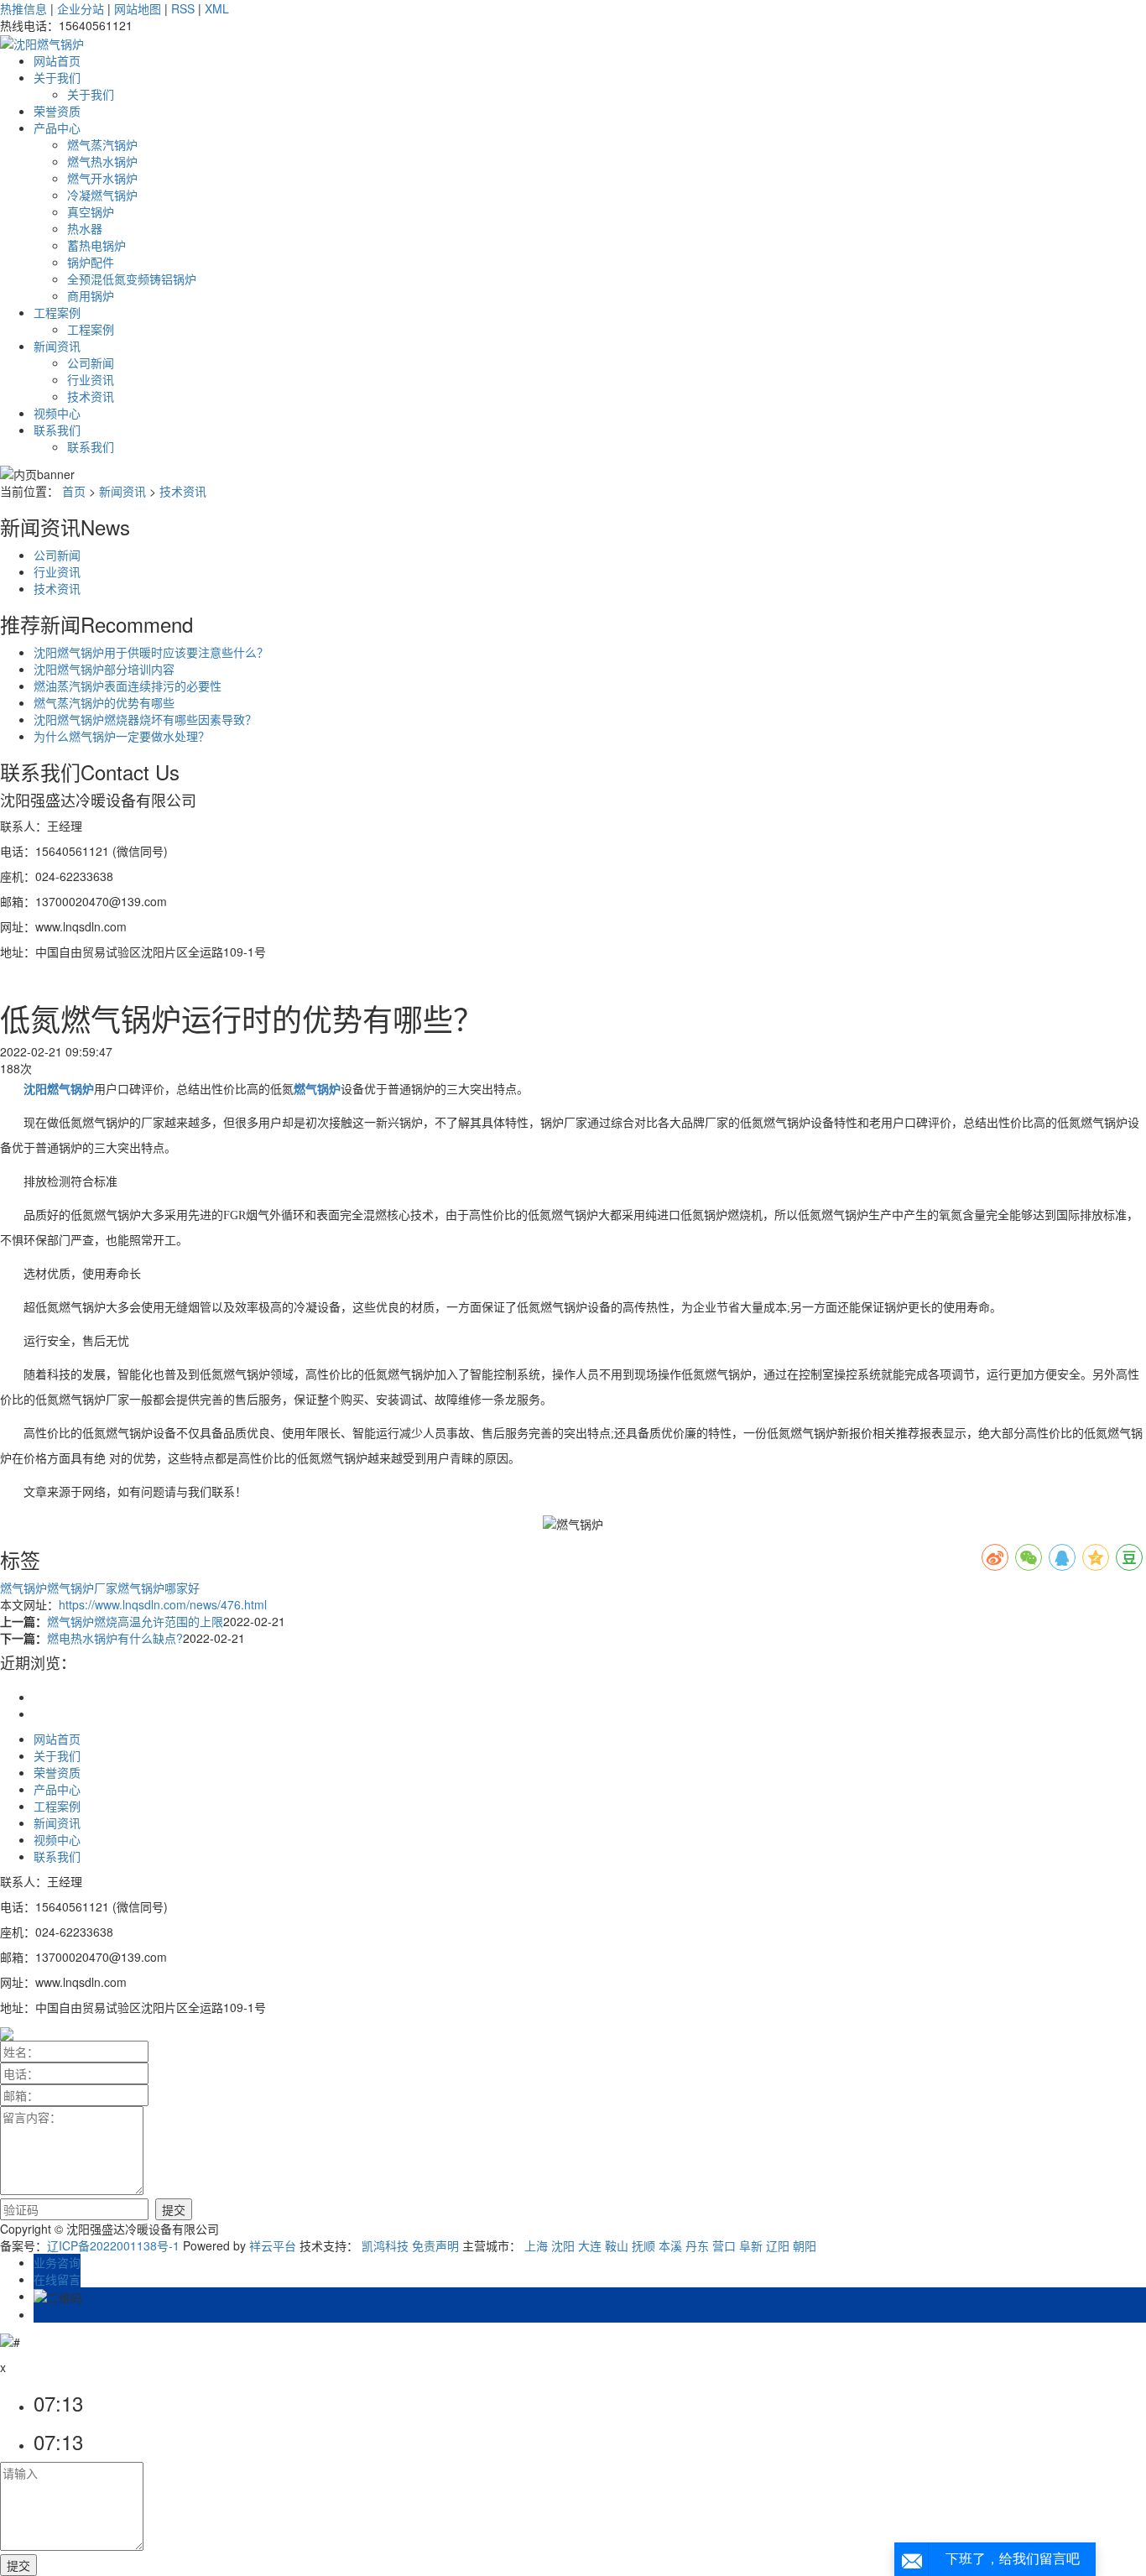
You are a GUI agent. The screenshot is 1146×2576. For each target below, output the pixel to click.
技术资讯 (91, 396)
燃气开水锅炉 (102, 178)
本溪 (670, 2245)
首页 (74, 491)
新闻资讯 (57, 346)
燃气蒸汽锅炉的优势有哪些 (104, 702)
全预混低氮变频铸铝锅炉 (132, 279)
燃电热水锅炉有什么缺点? (115, 1638)
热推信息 (23, 8)
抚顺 (643, 2245)
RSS (183, 8)
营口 (724, 2245)
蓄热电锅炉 (96, 245)
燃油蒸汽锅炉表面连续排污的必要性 (128, 686)
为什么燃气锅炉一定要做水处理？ (122, 736)
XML (217, 8)
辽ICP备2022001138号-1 (113, 2245)
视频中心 (57, 413)
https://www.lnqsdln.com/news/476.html (163, 1604)
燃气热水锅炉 (102, 161)
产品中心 (57, 128)
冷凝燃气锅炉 (102, 195)
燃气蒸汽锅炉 (102, 144)
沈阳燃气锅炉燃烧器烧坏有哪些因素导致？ (145, 719)
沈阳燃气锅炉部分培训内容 (104, 669)
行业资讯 (91, 379)
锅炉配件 (91, 262)
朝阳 (805, 2245)
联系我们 (57, 430)
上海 (536, 2245)
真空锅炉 (91, 211)
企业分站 (81, 8)
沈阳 (563, 2245)
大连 (590, 2245)
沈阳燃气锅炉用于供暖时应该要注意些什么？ (151, 652)
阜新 (751, 2245)
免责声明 (435, 2245)
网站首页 (57, 60)
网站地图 (138, 8)
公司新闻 (91, 362)
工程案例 (57, 312)
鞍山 (617, 2245)
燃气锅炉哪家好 (159, 1588)
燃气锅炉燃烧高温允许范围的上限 (135, 1621)
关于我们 (57, 77)
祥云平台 (273, 2245)
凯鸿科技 (385, 2245)
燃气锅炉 (23, 1588)
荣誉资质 (57, 111)
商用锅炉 (91, 295)
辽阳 (778, 2245)
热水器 (85, 228)
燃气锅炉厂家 (82, 1588)
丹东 (697, 2245)
